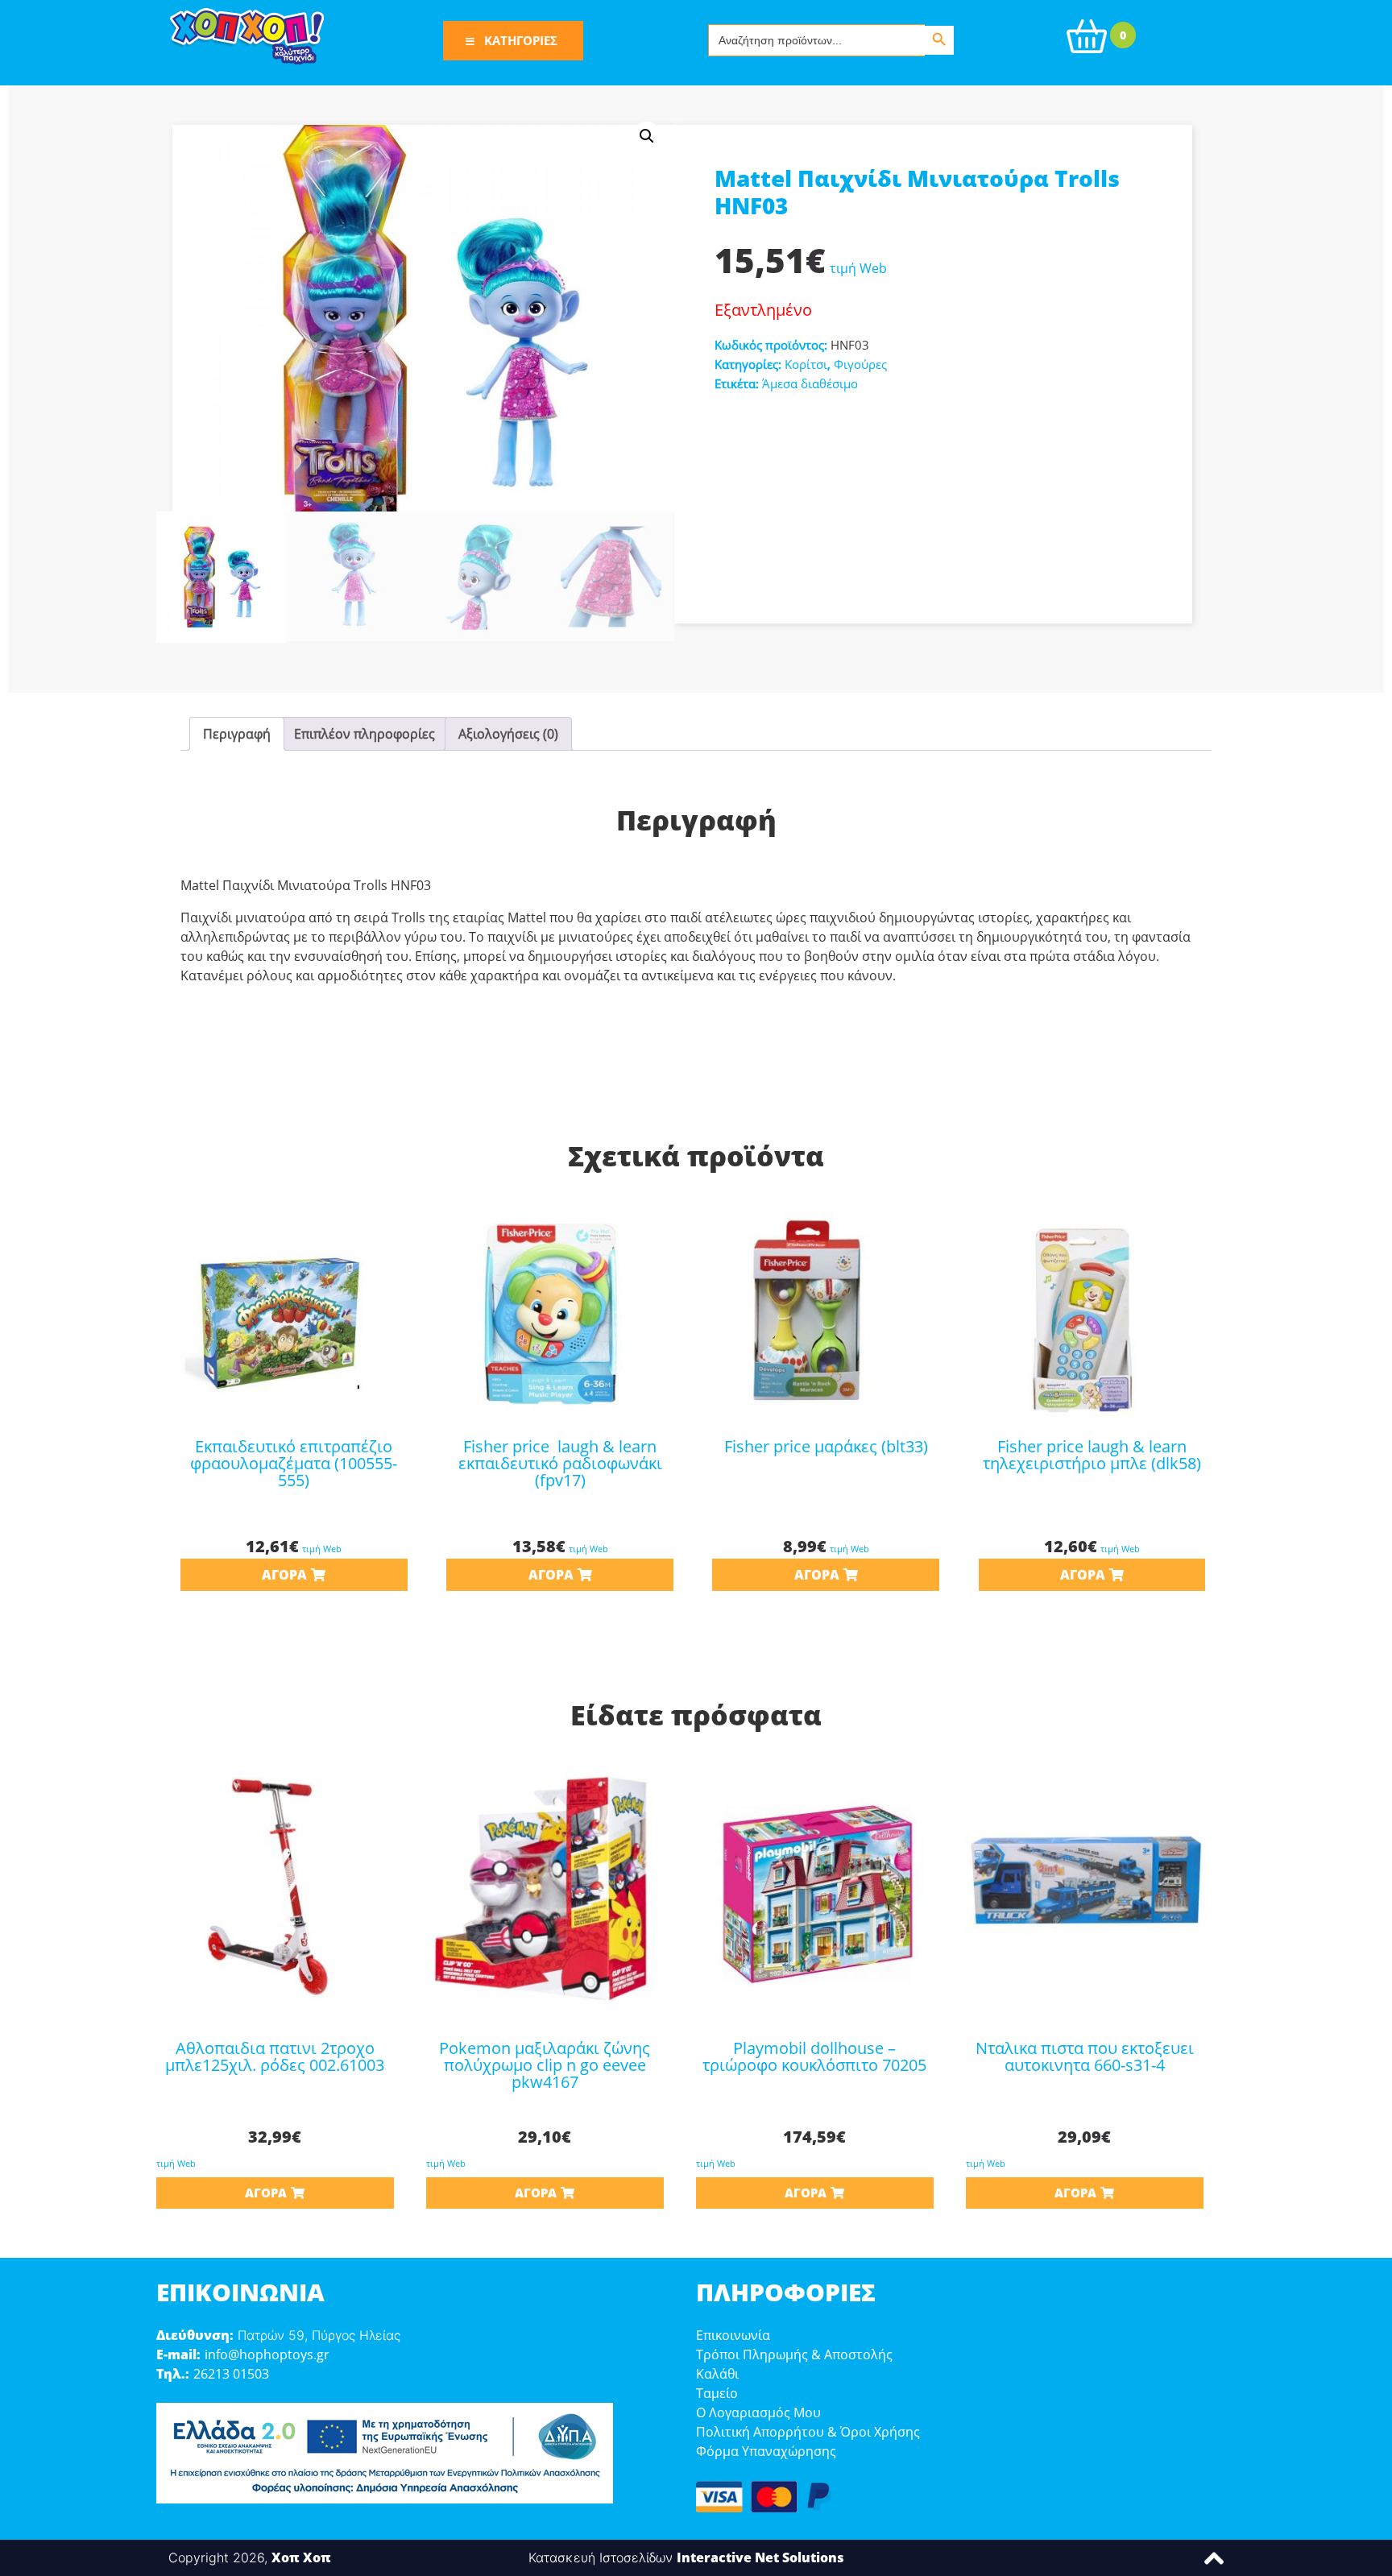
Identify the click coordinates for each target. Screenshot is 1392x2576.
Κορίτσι (806, 364)
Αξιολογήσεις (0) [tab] (508, 734)
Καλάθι (717, 2374)
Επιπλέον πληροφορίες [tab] (365, 734)
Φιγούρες (860, 364)
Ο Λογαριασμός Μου (758, 2412)
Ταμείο (717, 2393)
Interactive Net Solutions (760, 2557)
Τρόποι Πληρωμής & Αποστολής (794, 2354)
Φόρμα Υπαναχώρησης (766, 2451)
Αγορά (284, 1575)
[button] (647, 136)
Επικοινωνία (733, 2335)
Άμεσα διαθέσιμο (810, 383)
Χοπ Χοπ (301, 2557)
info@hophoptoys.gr (267, 2354)
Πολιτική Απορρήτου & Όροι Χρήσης (808, 2432)
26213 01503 (231, 2374)
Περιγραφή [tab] (237, 734)
